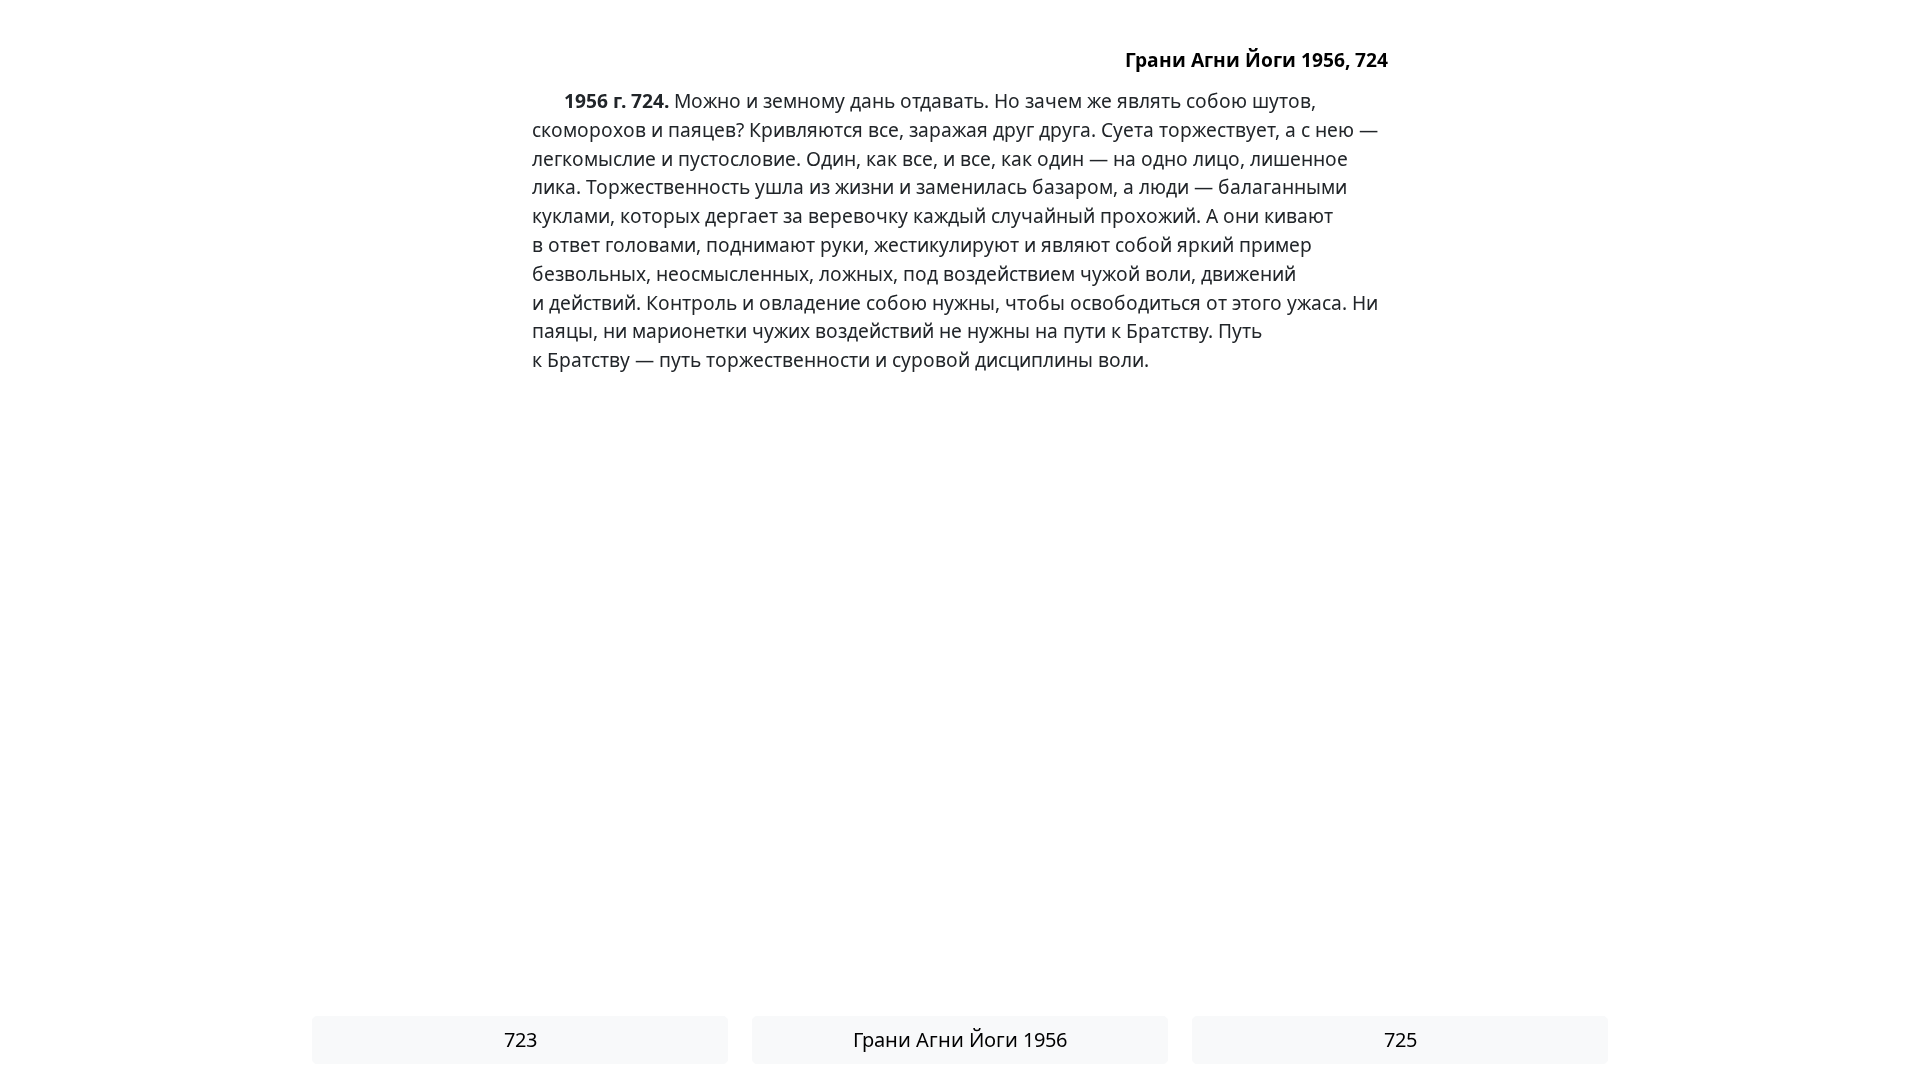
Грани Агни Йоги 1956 (960, 1039)
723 (520, 1039)
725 (1400, 1039)
